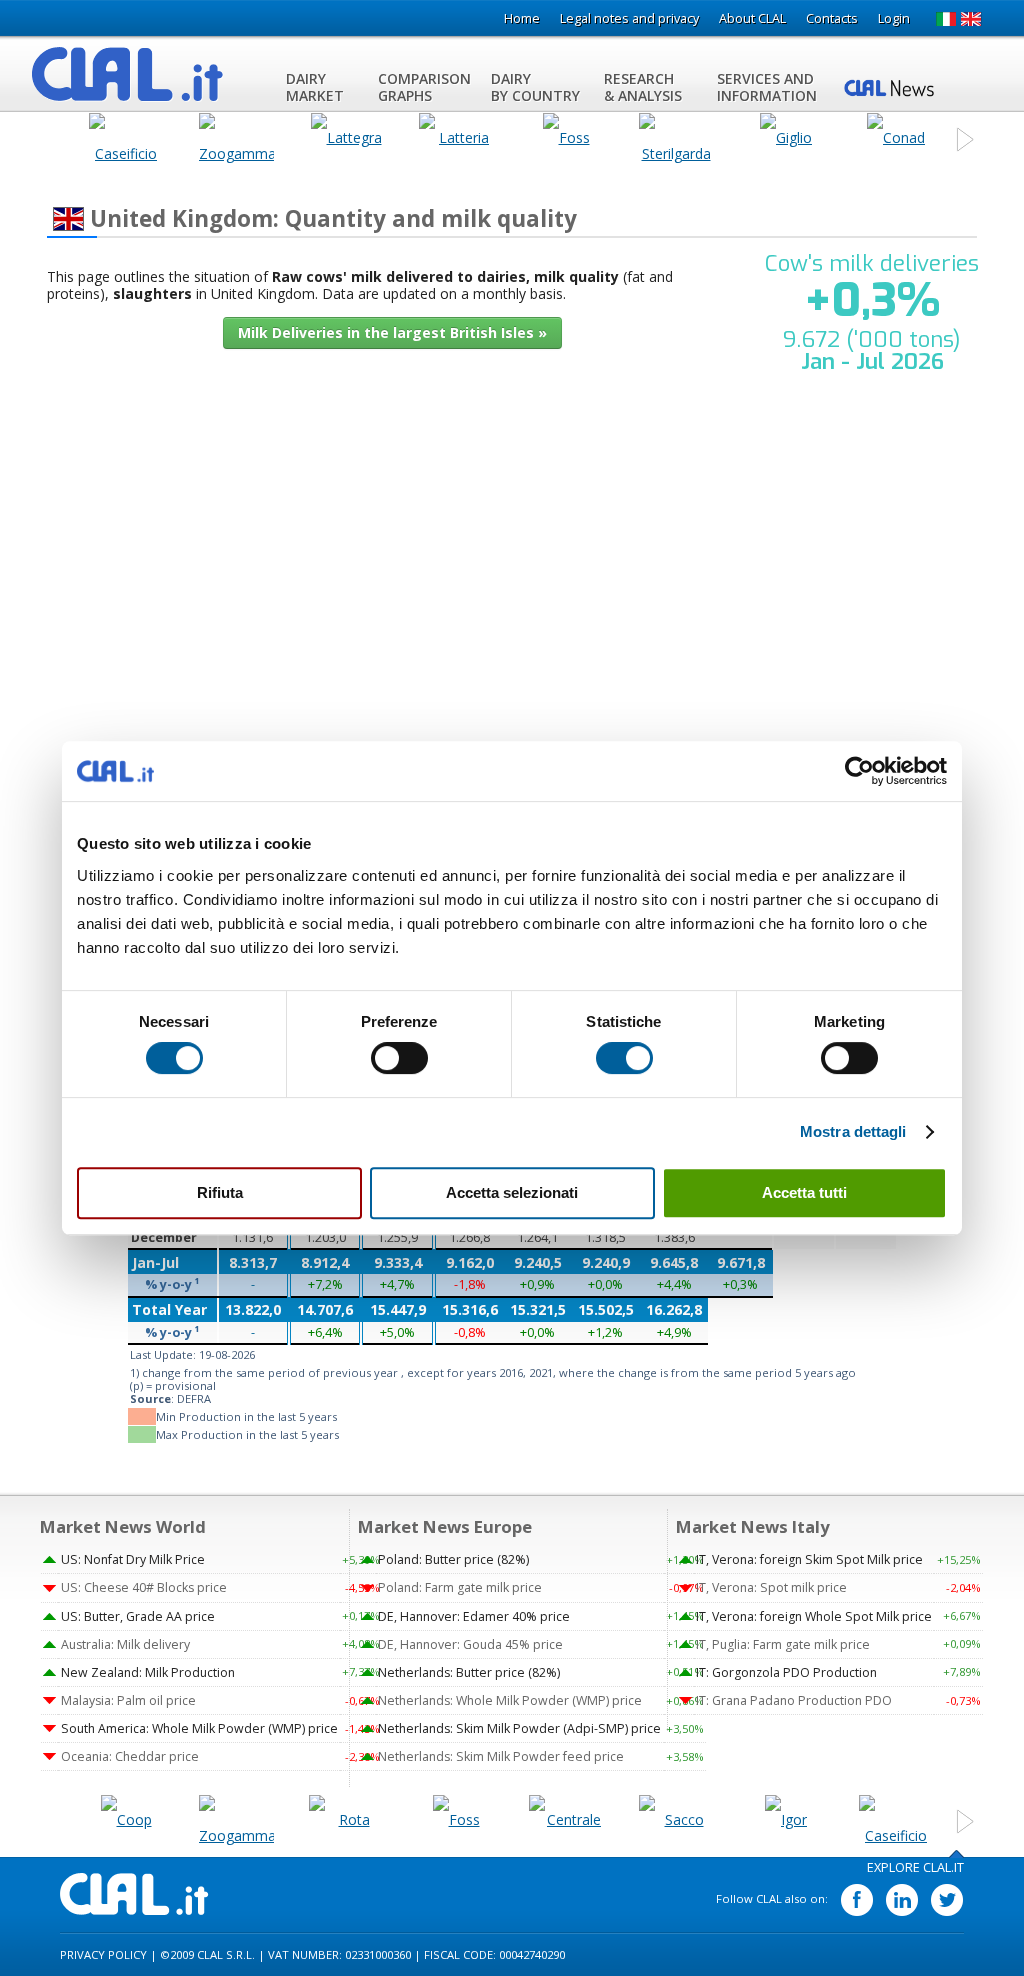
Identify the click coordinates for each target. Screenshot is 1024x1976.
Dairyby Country (535, 87)
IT (945, 19)
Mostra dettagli (853, 1131)
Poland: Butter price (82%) (453, 1559)
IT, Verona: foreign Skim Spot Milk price (809, 1559)
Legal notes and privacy (629, 18)
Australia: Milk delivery (125, 1644)
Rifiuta (220, 1192)
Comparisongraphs (424, 87)
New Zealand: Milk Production (148, 1672)
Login (894, 18)
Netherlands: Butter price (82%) (469, 1672)
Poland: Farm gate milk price (460, 1587)
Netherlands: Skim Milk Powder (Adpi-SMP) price (519, 1728)
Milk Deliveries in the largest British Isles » (392, 332)
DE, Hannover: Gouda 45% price (470, 1644)
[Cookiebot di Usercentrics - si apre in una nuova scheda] (859, 771)
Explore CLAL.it (915, 1867)
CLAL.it (134, 1894)
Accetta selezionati (512, 1192)
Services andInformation (767, 87)
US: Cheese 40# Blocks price (144, 1587)
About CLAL (752, 18)
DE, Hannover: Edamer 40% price (474, 1616)
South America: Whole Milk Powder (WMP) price (199, 1728)
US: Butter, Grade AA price (138, 1616)
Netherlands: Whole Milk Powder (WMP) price (510, 1700)
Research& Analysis (643, 87)
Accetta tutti (804, 1192)
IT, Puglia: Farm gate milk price (783, 1644)
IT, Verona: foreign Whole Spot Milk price (814, 1616)
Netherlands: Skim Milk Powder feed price (501, 1756)
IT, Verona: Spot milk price (771, 1587)
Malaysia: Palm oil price (128, 1700)
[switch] (399, 1058)
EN (971, 19)
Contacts (832, 18)
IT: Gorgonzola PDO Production (786, 1672)
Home (522, 18)
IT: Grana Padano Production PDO (794, 1700)
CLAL (128, 74)
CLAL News (892, 87)
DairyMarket (315, 87)
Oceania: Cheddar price (130, 1756)
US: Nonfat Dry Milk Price (133, 1559)
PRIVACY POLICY (103, 1954)
